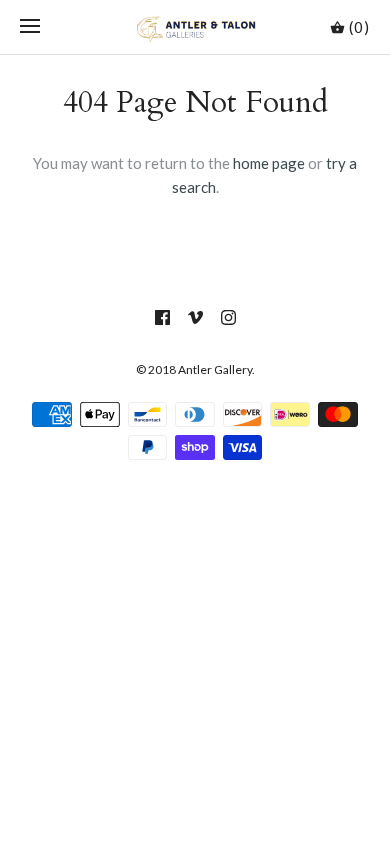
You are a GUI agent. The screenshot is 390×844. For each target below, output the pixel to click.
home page (269, 163)
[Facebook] (162, 317)
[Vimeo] (195, 317)
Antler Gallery (215, 369)
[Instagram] (228, 317)
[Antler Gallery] (195, 27)
